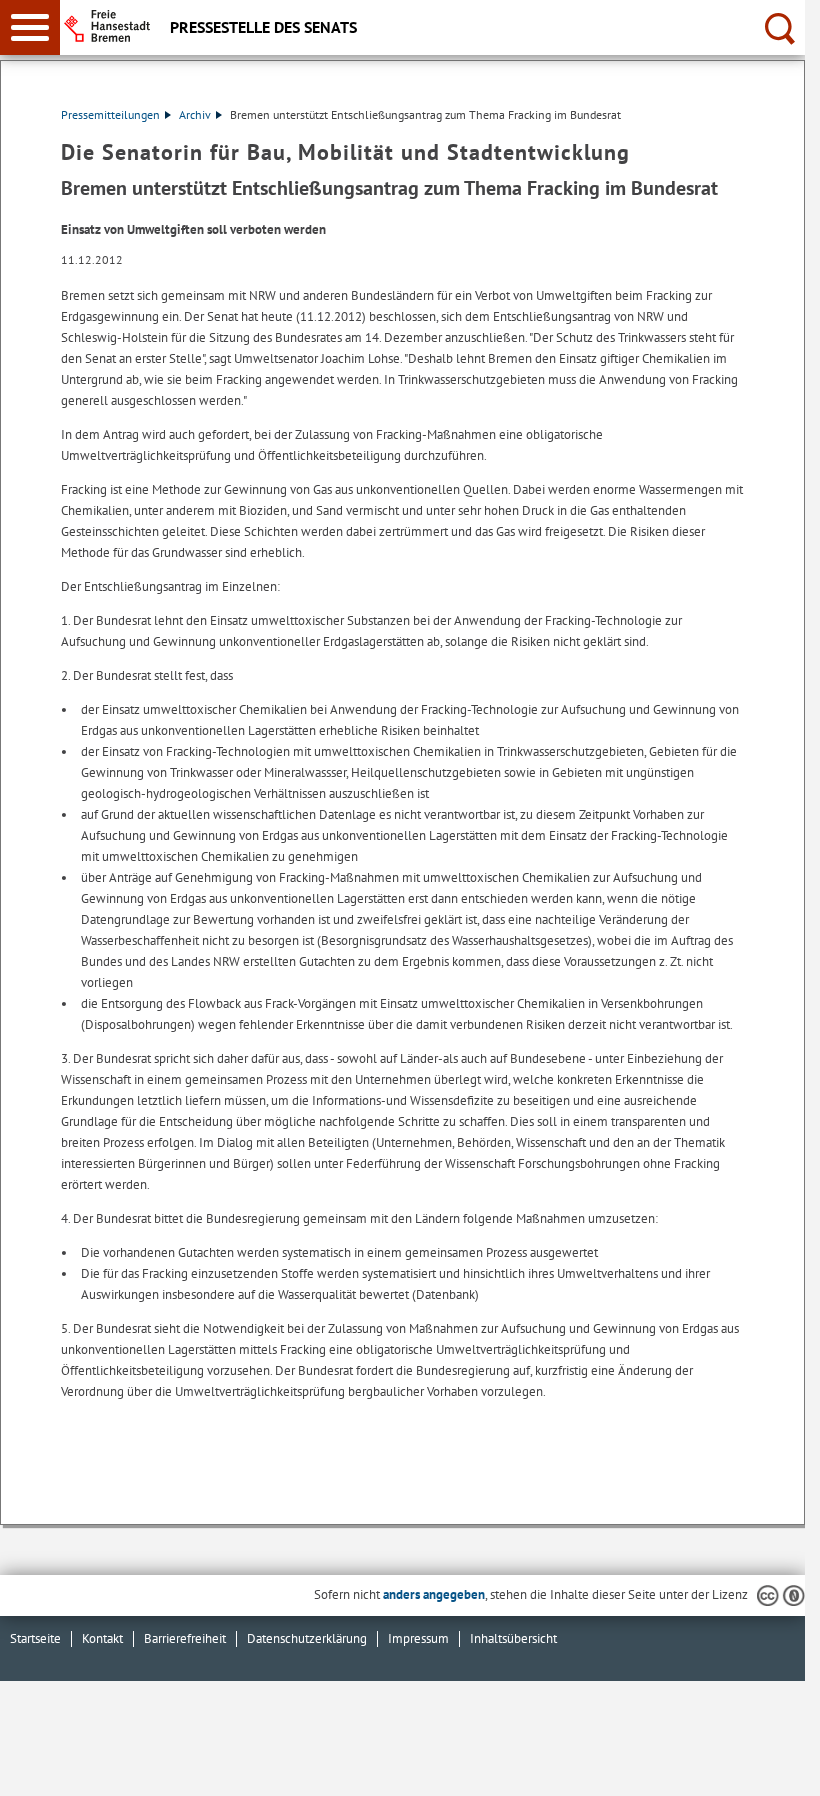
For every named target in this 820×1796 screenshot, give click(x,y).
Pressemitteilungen (110, 114)
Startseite (35, 1638)
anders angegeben (434, 1594)
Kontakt (102, 1638)
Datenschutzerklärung (307, 1638)
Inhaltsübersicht (513, 1638)
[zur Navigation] (30, 27)
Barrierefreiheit (185, 1638)
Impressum (418, 1638)
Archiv (195, 114)
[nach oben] (774, 1765)
